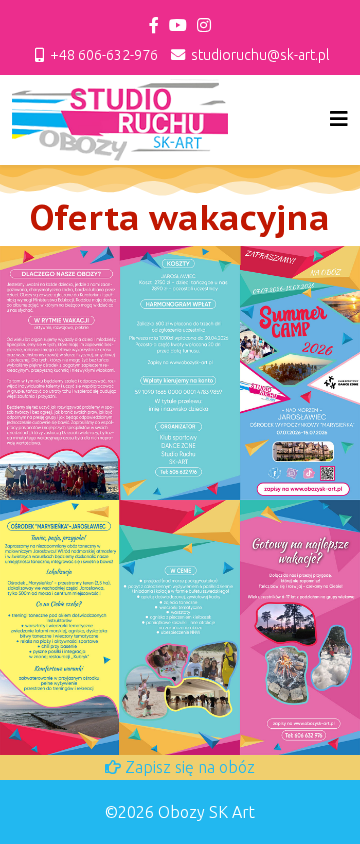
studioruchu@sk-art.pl (260, 55)
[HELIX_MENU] (339, 118)
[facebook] (154, 25)
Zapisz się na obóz (188, 767)
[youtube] (178, 25)
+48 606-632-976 (104, 55)
